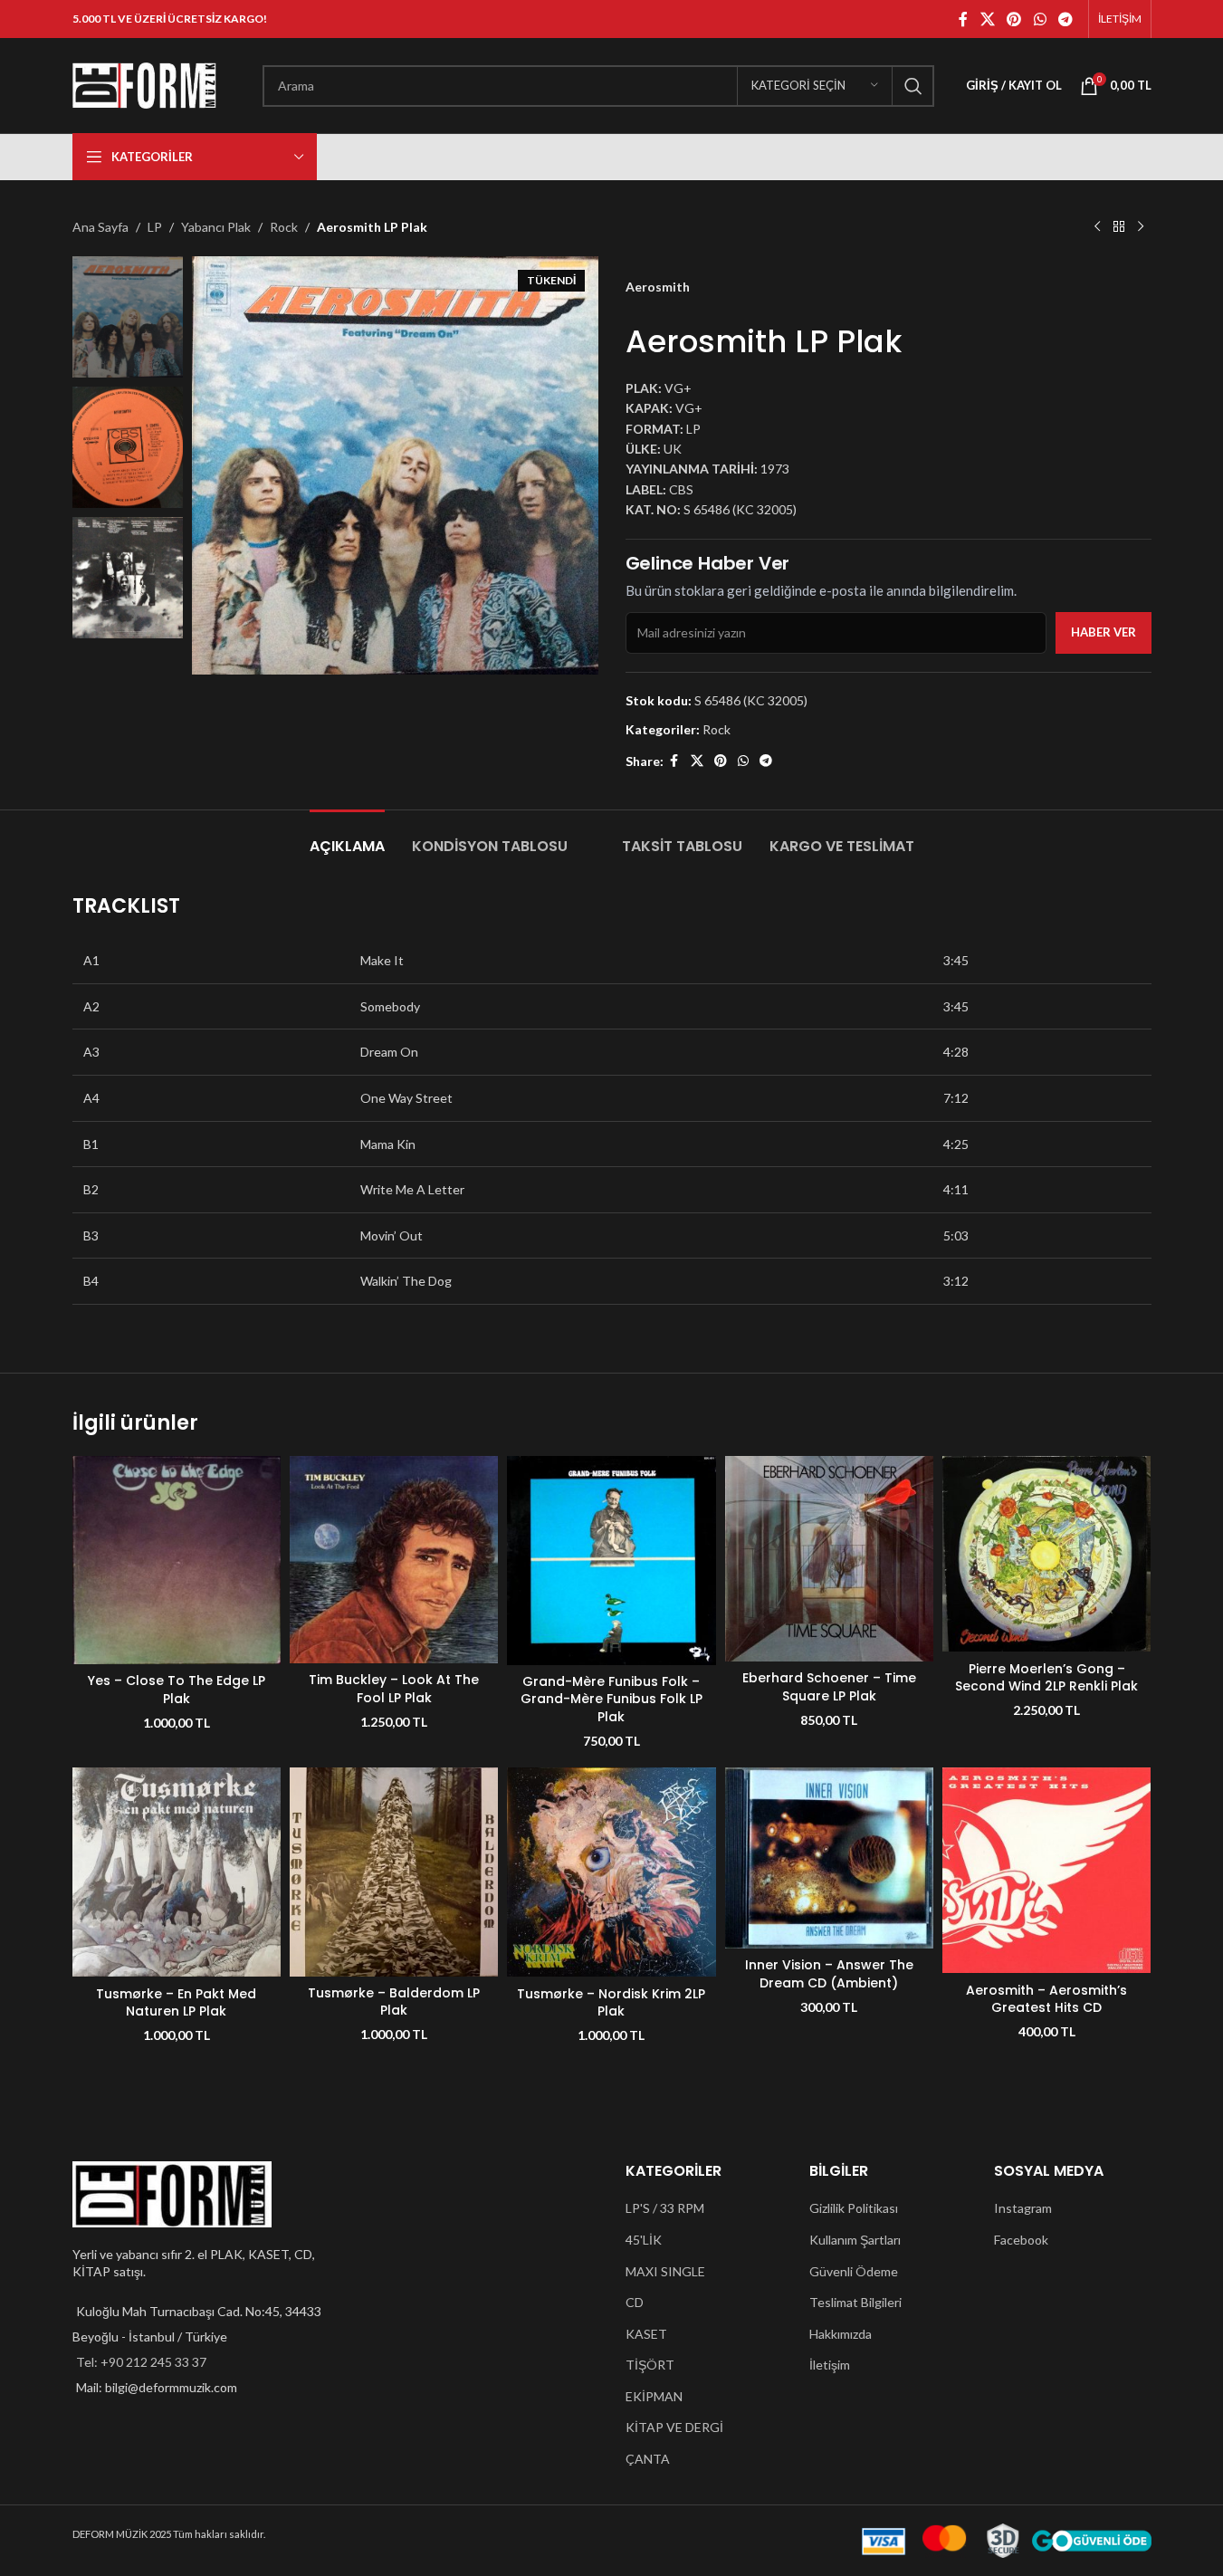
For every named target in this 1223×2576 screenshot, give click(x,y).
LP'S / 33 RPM (665, 2208)
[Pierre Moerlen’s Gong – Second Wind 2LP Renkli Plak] (1046, 1554)
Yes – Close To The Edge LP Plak (177, 1690)
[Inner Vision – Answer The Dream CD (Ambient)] (829, 1858)
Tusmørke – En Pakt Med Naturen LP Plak (176, 2003)
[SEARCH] (913, 86)
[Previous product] (1097, 227)
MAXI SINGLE (665, 2271)
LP (155, 227)
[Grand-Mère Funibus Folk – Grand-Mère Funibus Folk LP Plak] (611, 1561)
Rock (284, 227)
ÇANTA (648, 2459)
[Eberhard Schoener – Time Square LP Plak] (829, 1559)
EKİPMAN (654, 2396)
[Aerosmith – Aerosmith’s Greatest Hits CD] (1046, 1871)
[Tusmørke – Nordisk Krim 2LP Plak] (611, 1872)
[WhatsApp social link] (1040, 19)
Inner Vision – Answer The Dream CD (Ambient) (829, 1974)
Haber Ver (1104, 632)
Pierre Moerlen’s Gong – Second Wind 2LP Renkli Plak (1046, 1678)
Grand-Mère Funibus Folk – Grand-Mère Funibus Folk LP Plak (611, 1699)
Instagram (1023, 2208)
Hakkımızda (841, 2334)
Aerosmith (658, 287)
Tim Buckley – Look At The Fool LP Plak (394, 1689)
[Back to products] (1119, 227)
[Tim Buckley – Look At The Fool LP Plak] (394, 1560)
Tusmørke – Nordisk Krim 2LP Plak (611, 2003)
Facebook (1021, 2240)
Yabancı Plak (216, 227)
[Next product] (1141, 227)
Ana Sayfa (100, 227)
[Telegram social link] (1065, 19)
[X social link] (987, 19)
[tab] (347, 837)
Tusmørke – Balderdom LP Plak (394, 2002)
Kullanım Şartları (855, 2240)
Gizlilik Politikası (854, 2208)
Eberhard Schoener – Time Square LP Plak (829, 1687)
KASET (646, 2334)
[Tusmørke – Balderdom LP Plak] (394, 1872)
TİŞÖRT (650, 2365)
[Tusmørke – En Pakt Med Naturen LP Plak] (177, 1872)
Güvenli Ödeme (854, 2271)
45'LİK (644, 2240)
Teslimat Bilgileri (855, 2302)
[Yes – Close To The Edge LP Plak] (177, 1560)
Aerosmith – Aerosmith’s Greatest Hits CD (1046, 1999)
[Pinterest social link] (1014, 19)
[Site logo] (145, 84)
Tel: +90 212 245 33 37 (141, 2362)
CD (635, 2302)
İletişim (830, 2365)
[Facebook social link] (963, 19)
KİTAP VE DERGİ (674, 2427)
